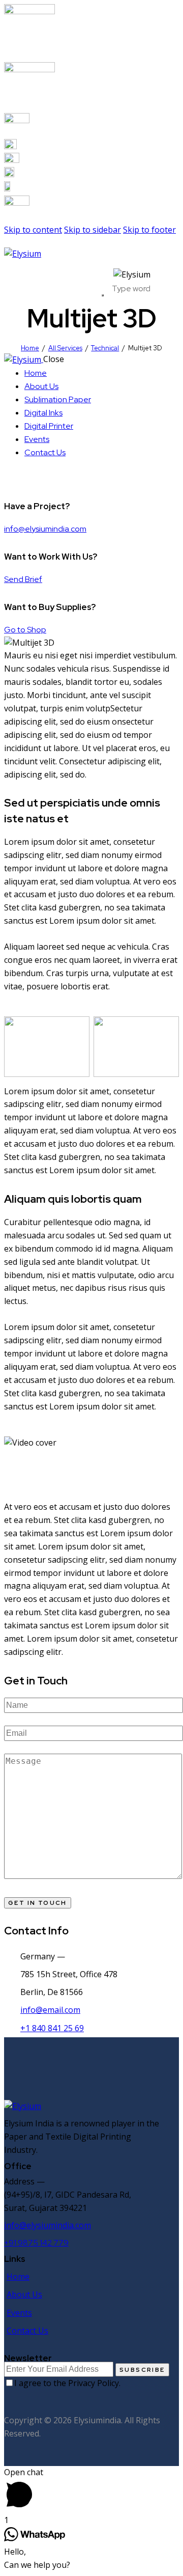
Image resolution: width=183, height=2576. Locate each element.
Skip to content (33, 230)
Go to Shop (25, 630)
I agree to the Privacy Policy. (67, 2383)
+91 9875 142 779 (36, 2243)
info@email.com (50, 2010)
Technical (105, 348)
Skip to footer (149, 230)
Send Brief (23, 579)
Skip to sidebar (93, 230)
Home (30, 348)
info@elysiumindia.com (45, 529)
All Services (65, 348)
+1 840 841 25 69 (52, 2028)
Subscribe (142, 2370)
